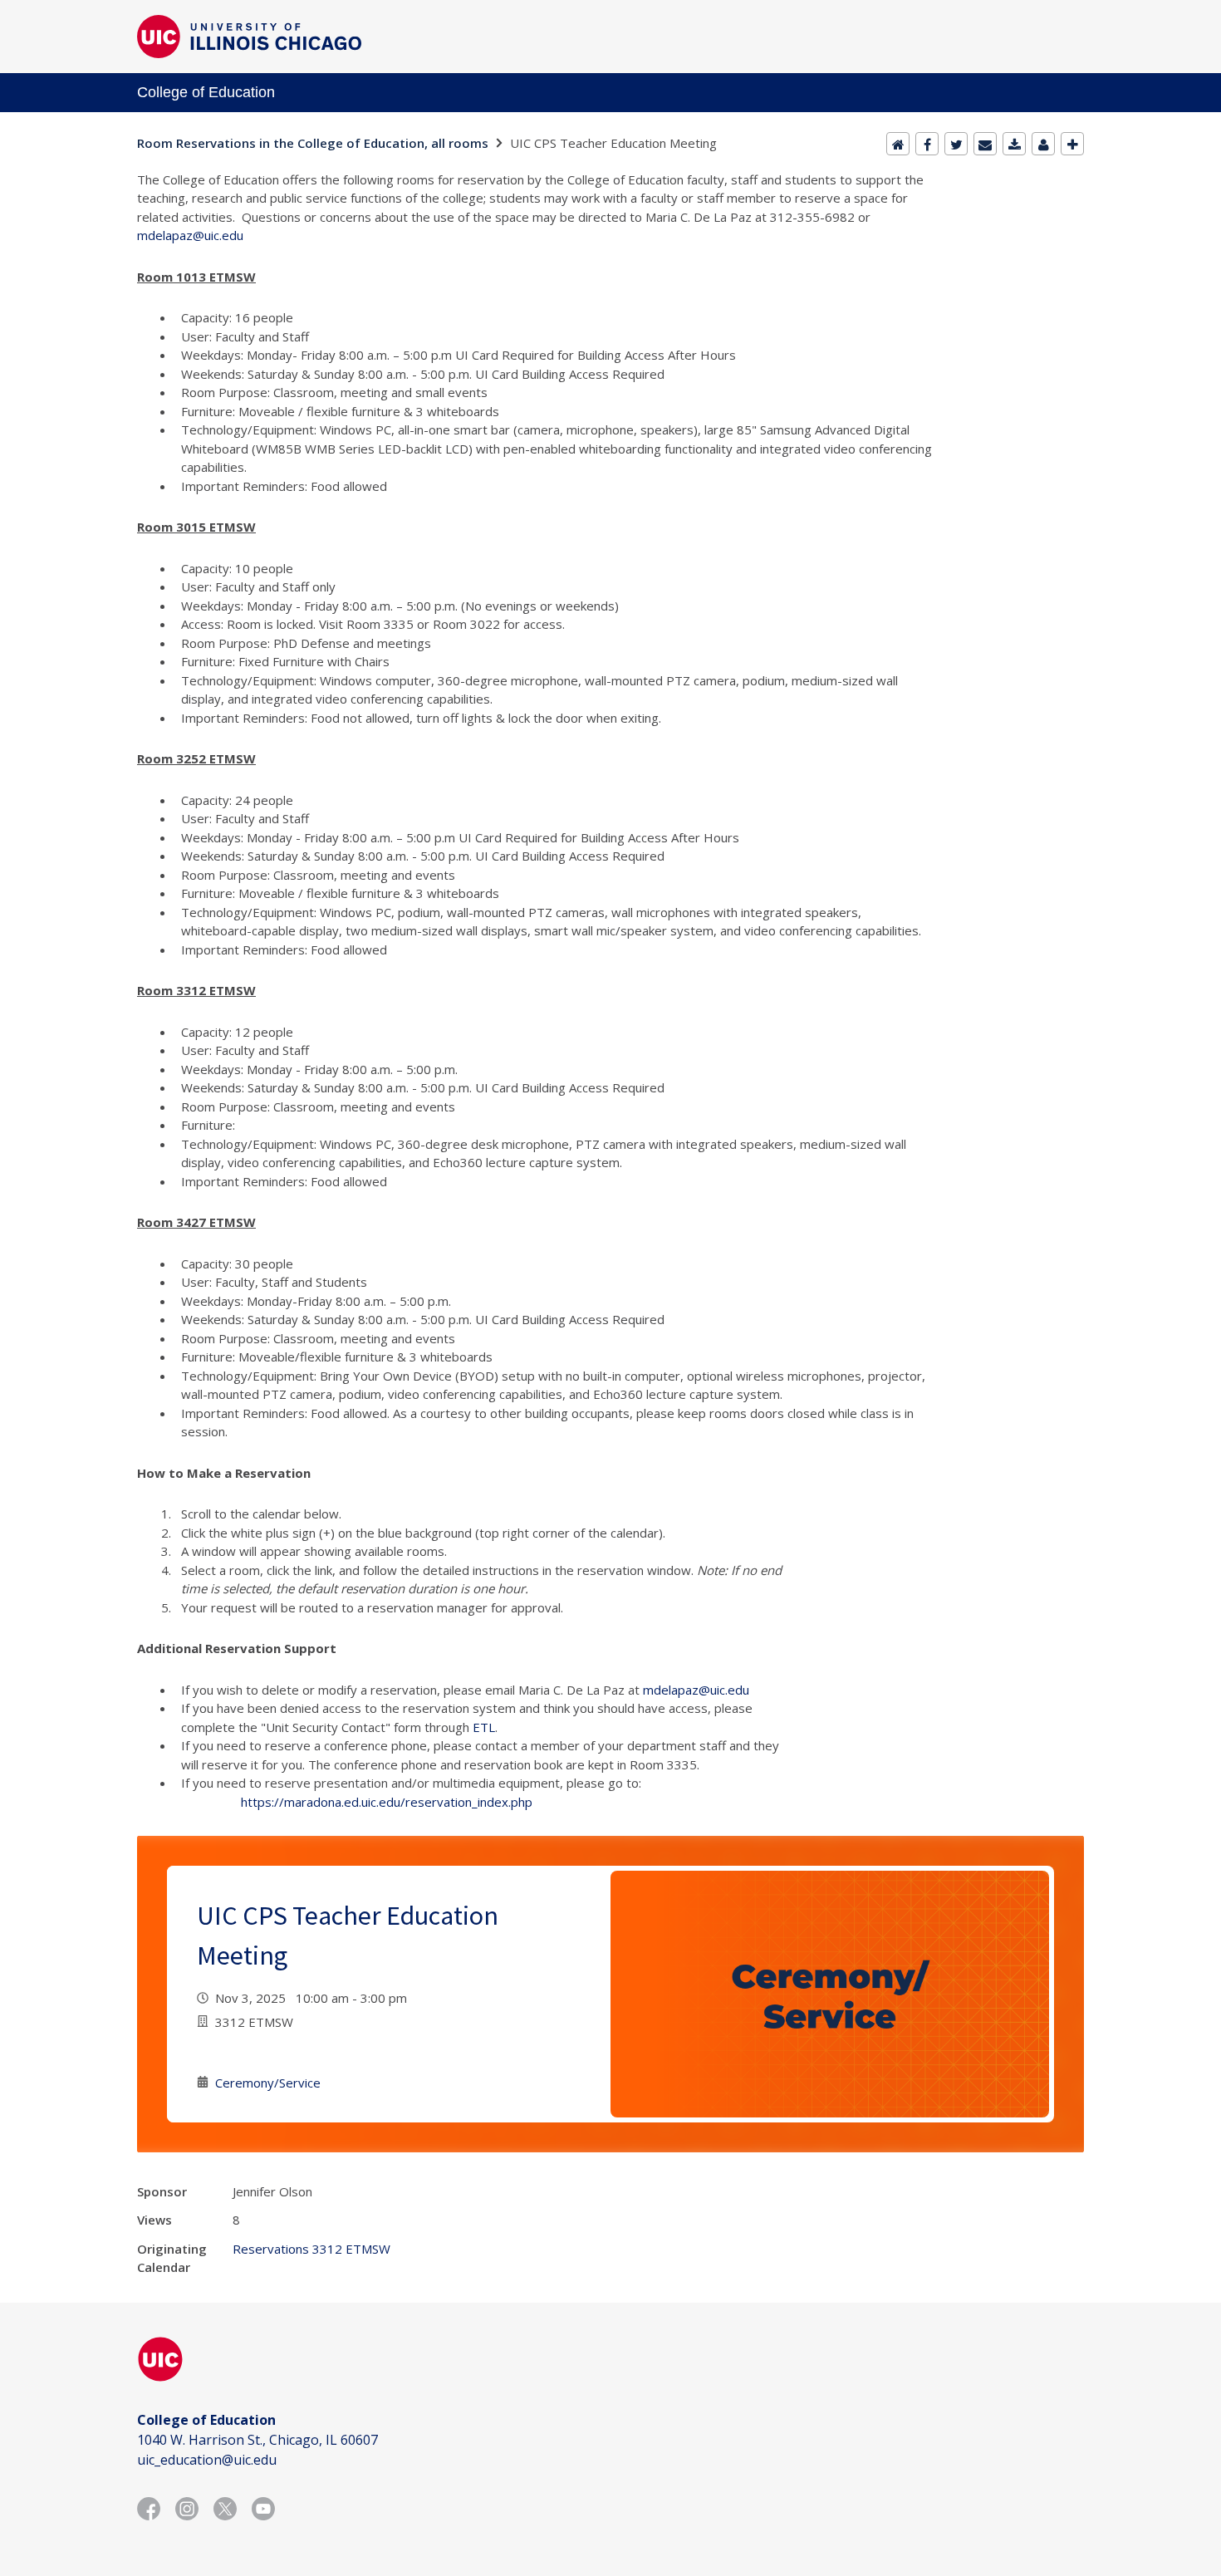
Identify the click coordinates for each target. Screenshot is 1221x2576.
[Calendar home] (898, 144)
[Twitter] (956, 144)
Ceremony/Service (268, 2083)
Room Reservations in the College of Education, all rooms (313, 143)
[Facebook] (927, 144)
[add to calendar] (1014, 144)
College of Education (206, 92)
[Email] (985, 144)
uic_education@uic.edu (207, 2460)
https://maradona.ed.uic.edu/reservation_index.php (387, 1802)
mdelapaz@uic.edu (190, 235)
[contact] (1043, 144)
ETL (484, 1727)
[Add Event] (1072, 144)
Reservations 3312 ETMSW (311, 2249)
